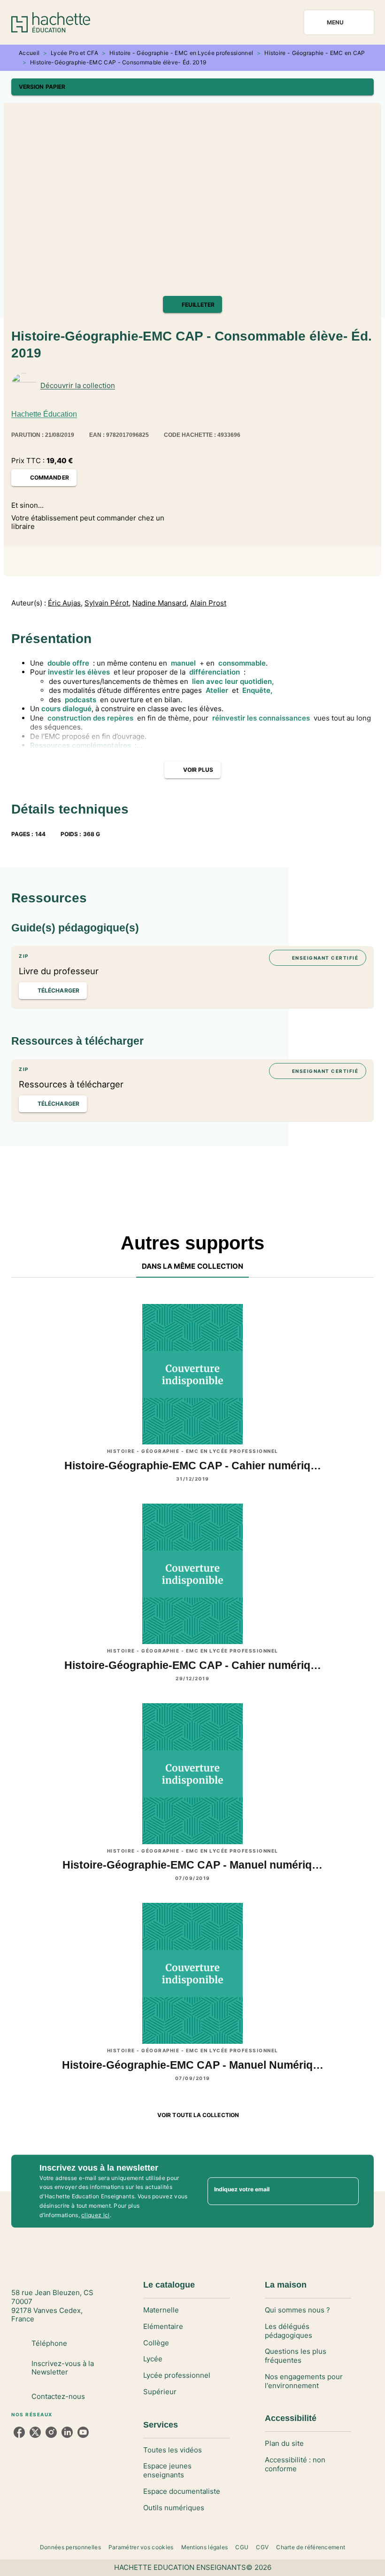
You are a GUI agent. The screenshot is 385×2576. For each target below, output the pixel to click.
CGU (242, 2547)
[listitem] (19, 2432)
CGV (262, 2547)
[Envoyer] (347, 2191)
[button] (192, 87)
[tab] (193, 1266)
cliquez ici (95, 2215)
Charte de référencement (311, 2547)
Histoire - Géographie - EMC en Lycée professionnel (181, 53)
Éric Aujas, (65, 603)
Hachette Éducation (44, 414)
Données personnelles (70, 2547)
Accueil (29, 53)
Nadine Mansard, (160, 603)
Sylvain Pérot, (108, 603)
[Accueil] (51, 22)
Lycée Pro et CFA (74, 53)
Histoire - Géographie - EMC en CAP (315, 53)
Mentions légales (205, 2547)
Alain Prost (208, 603)
